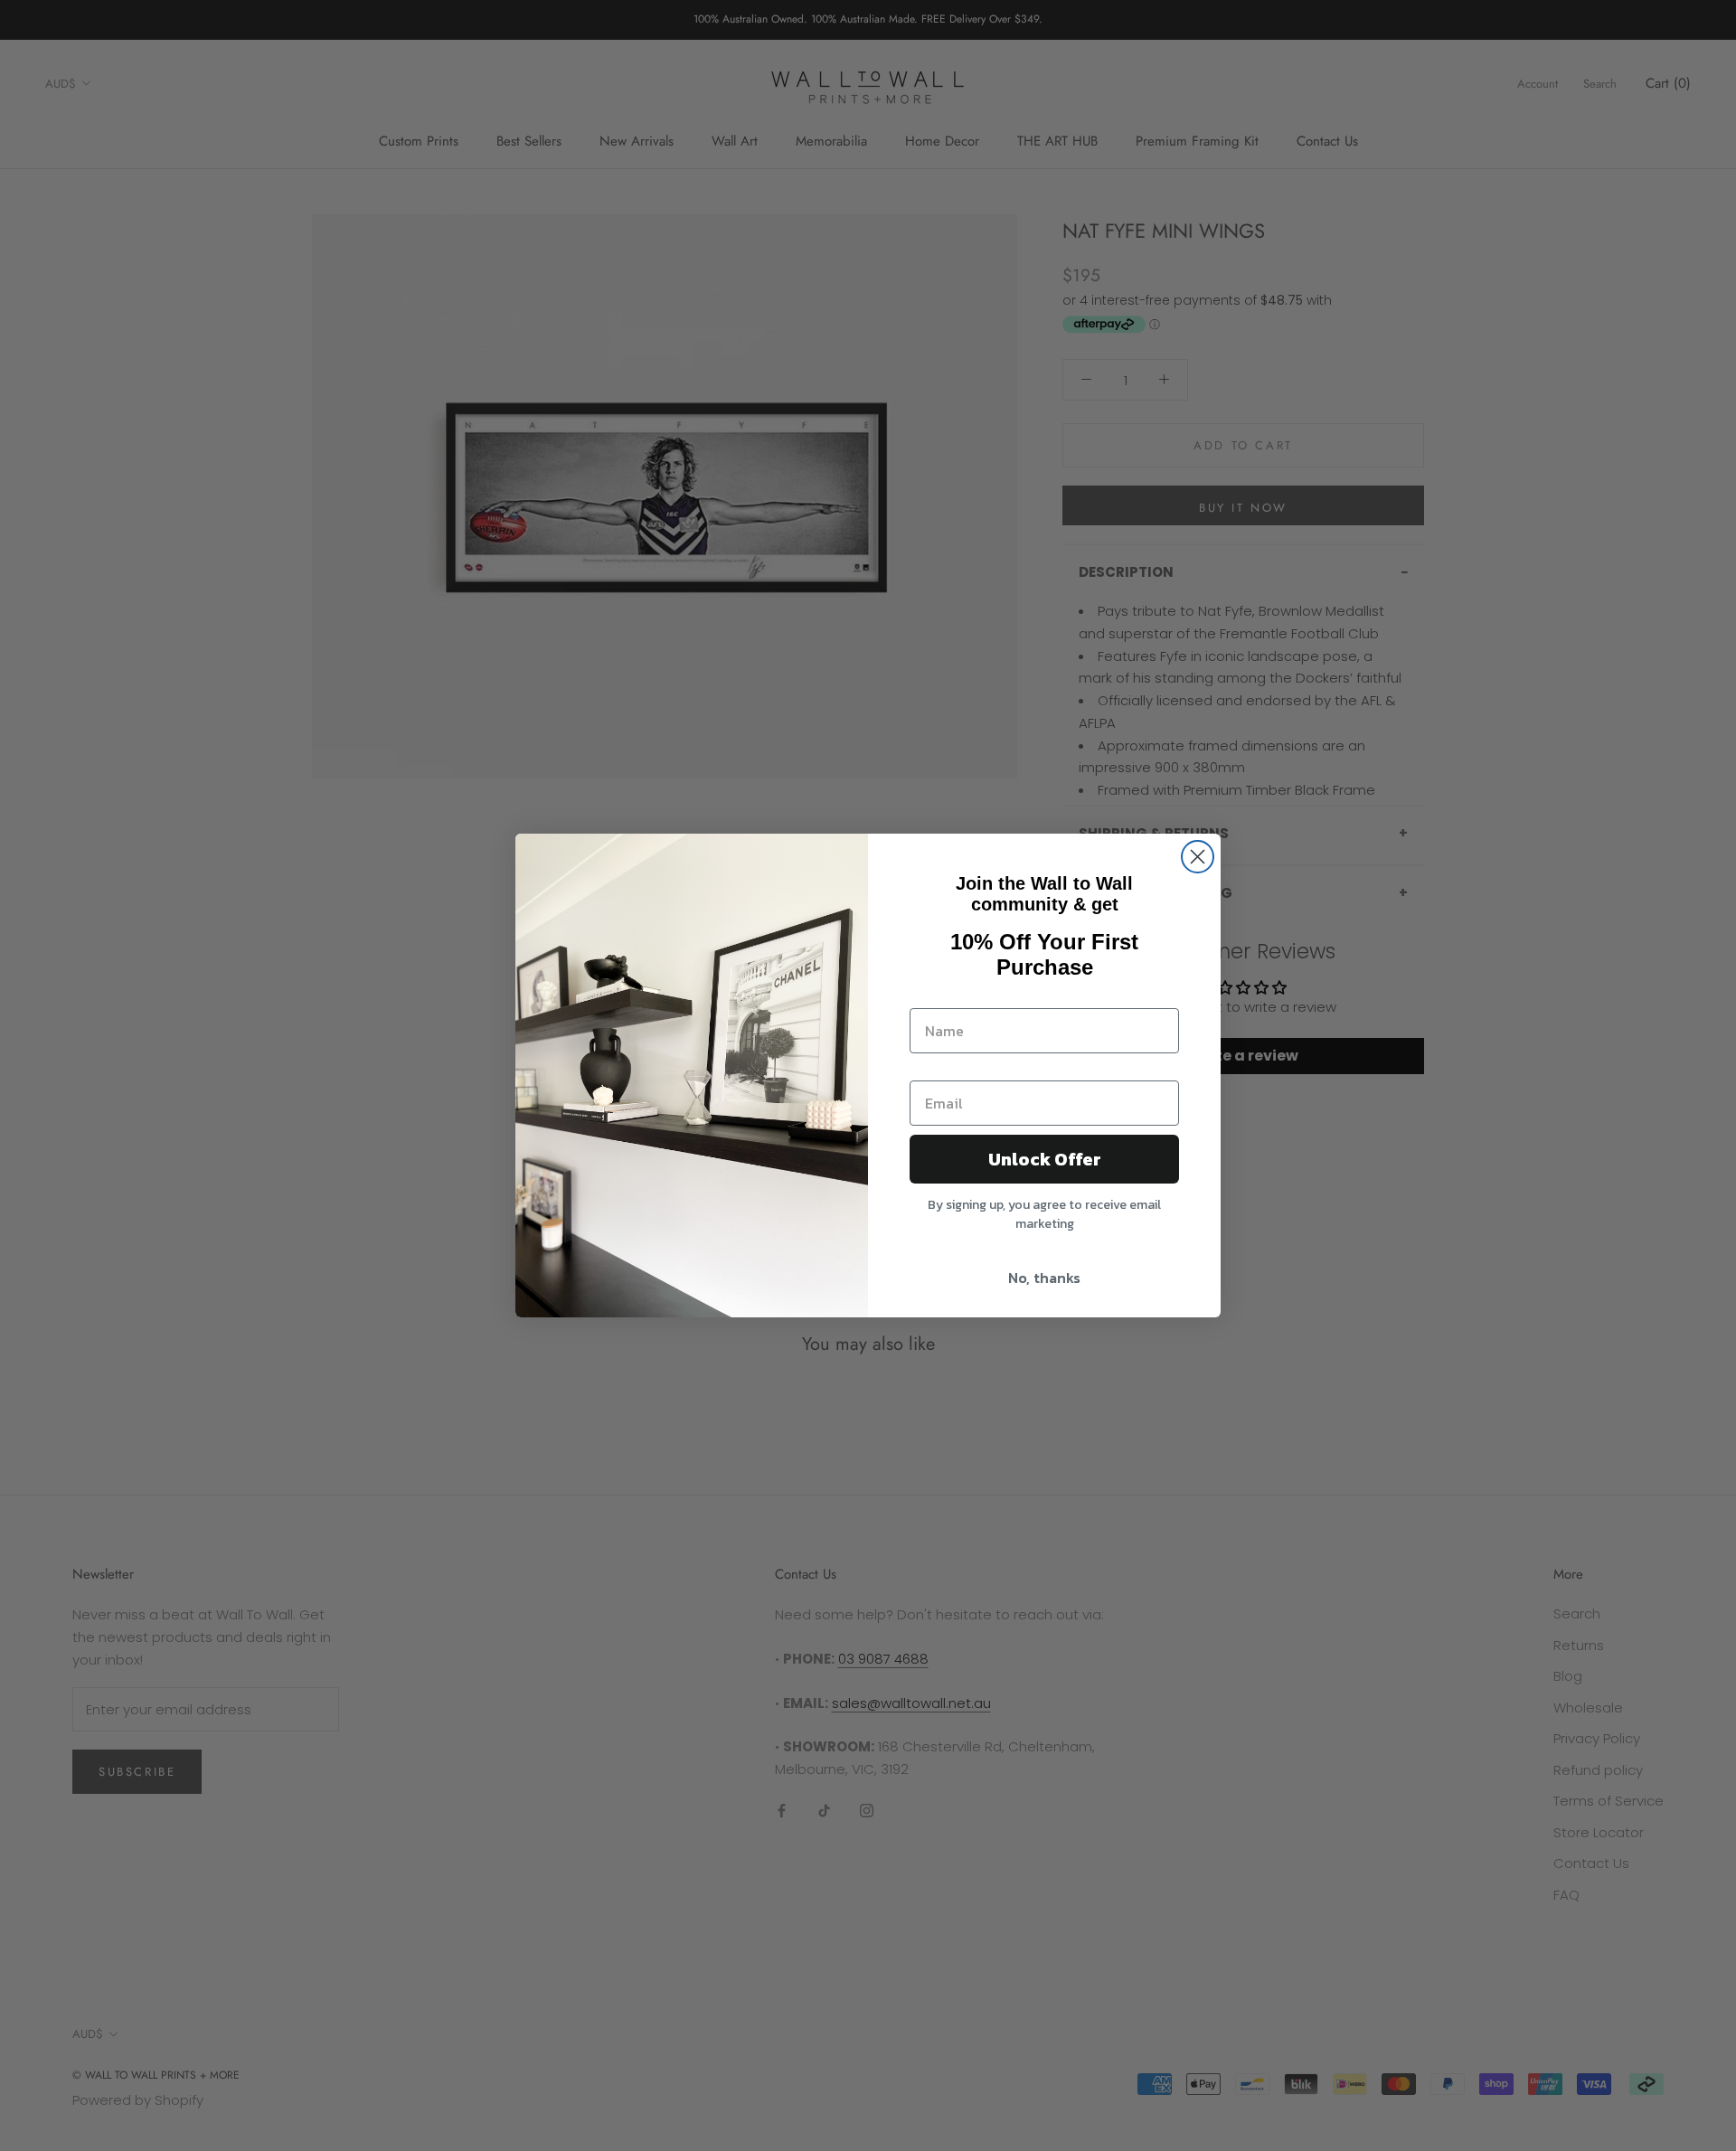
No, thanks (1044, 1278)
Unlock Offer (1045, 1159)
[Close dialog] (1198, 857)
